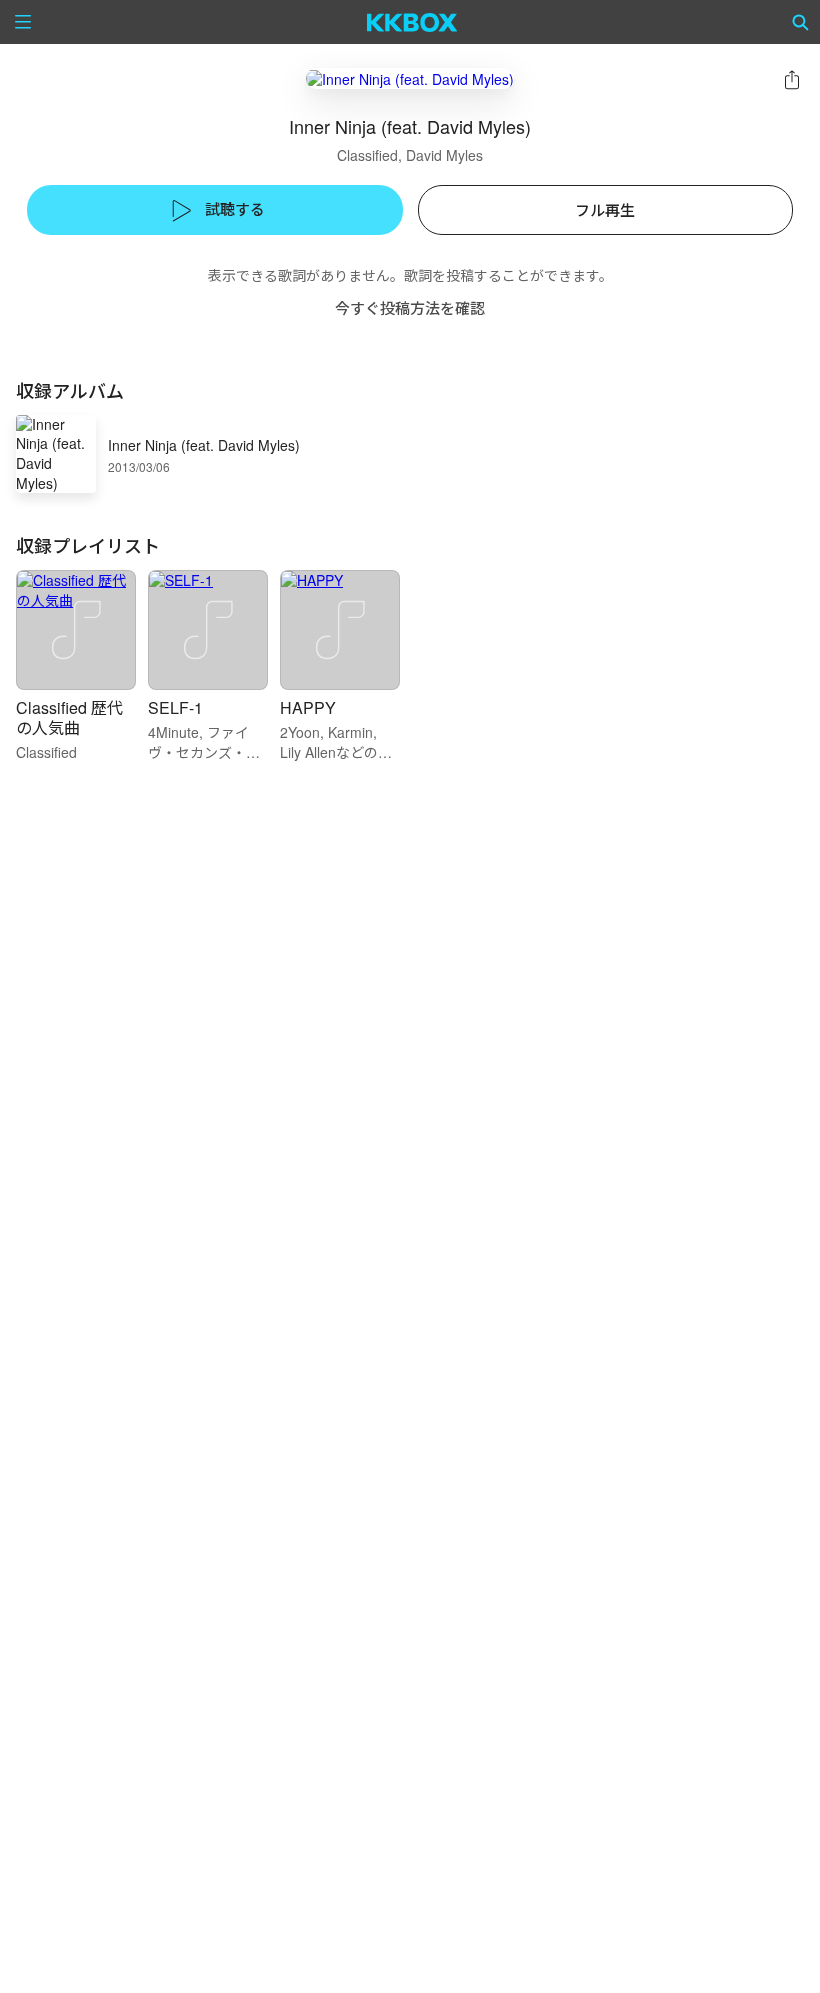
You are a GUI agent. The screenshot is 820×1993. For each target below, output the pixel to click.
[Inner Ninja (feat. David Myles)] (410, 78)
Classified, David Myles (410, 155)
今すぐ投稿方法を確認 (410, 307)
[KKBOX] (412, 22)
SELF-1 (175, 707)
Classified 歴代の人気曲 (69, 717)
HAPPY (308, 707)
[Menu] (23, 22)
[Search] (801, 22)
